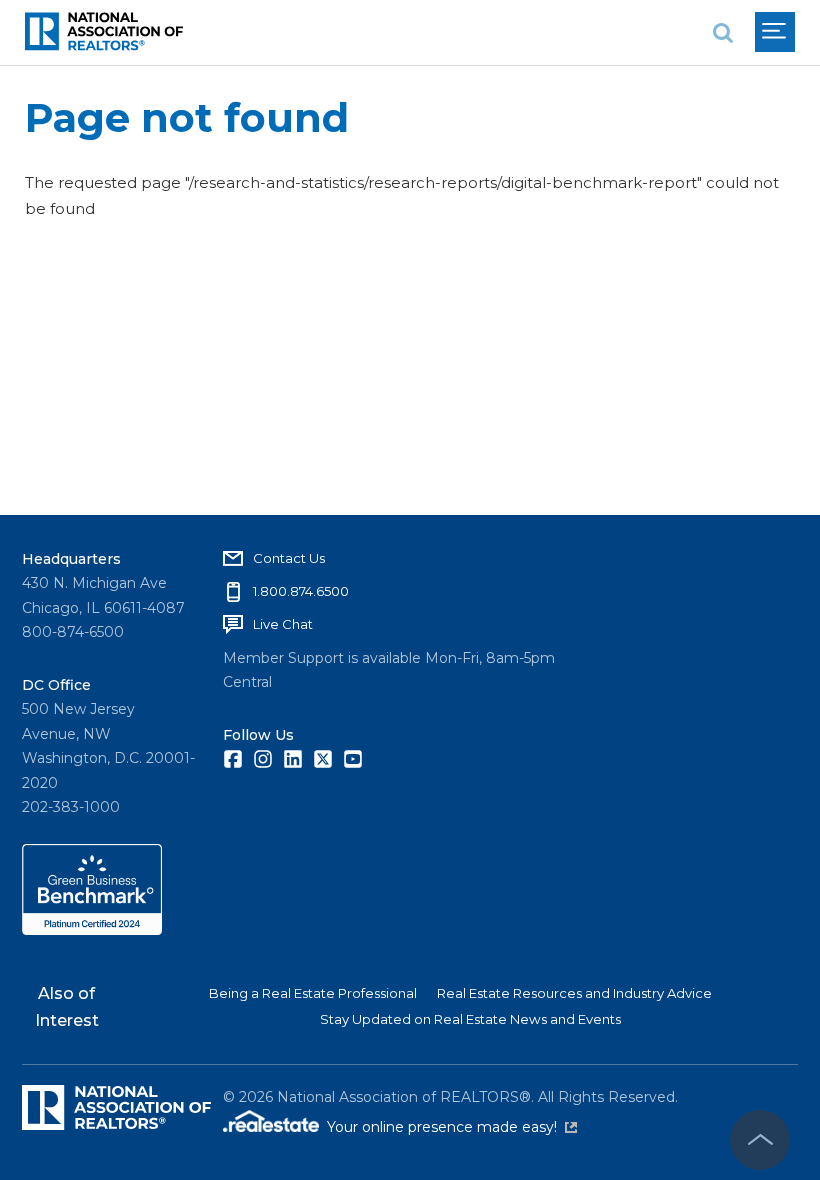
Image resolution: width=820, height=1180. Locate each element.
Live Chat (283, 624)
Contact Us (289, 558)
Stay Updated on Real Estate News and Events (470, 1019)
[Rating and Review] (92, 930)
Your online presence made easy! (452, 1127)
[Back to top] (760, 1140)
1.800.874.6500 (301, 591)
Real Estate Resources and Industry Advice (574, 993)
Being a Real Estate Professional (313, 993)
